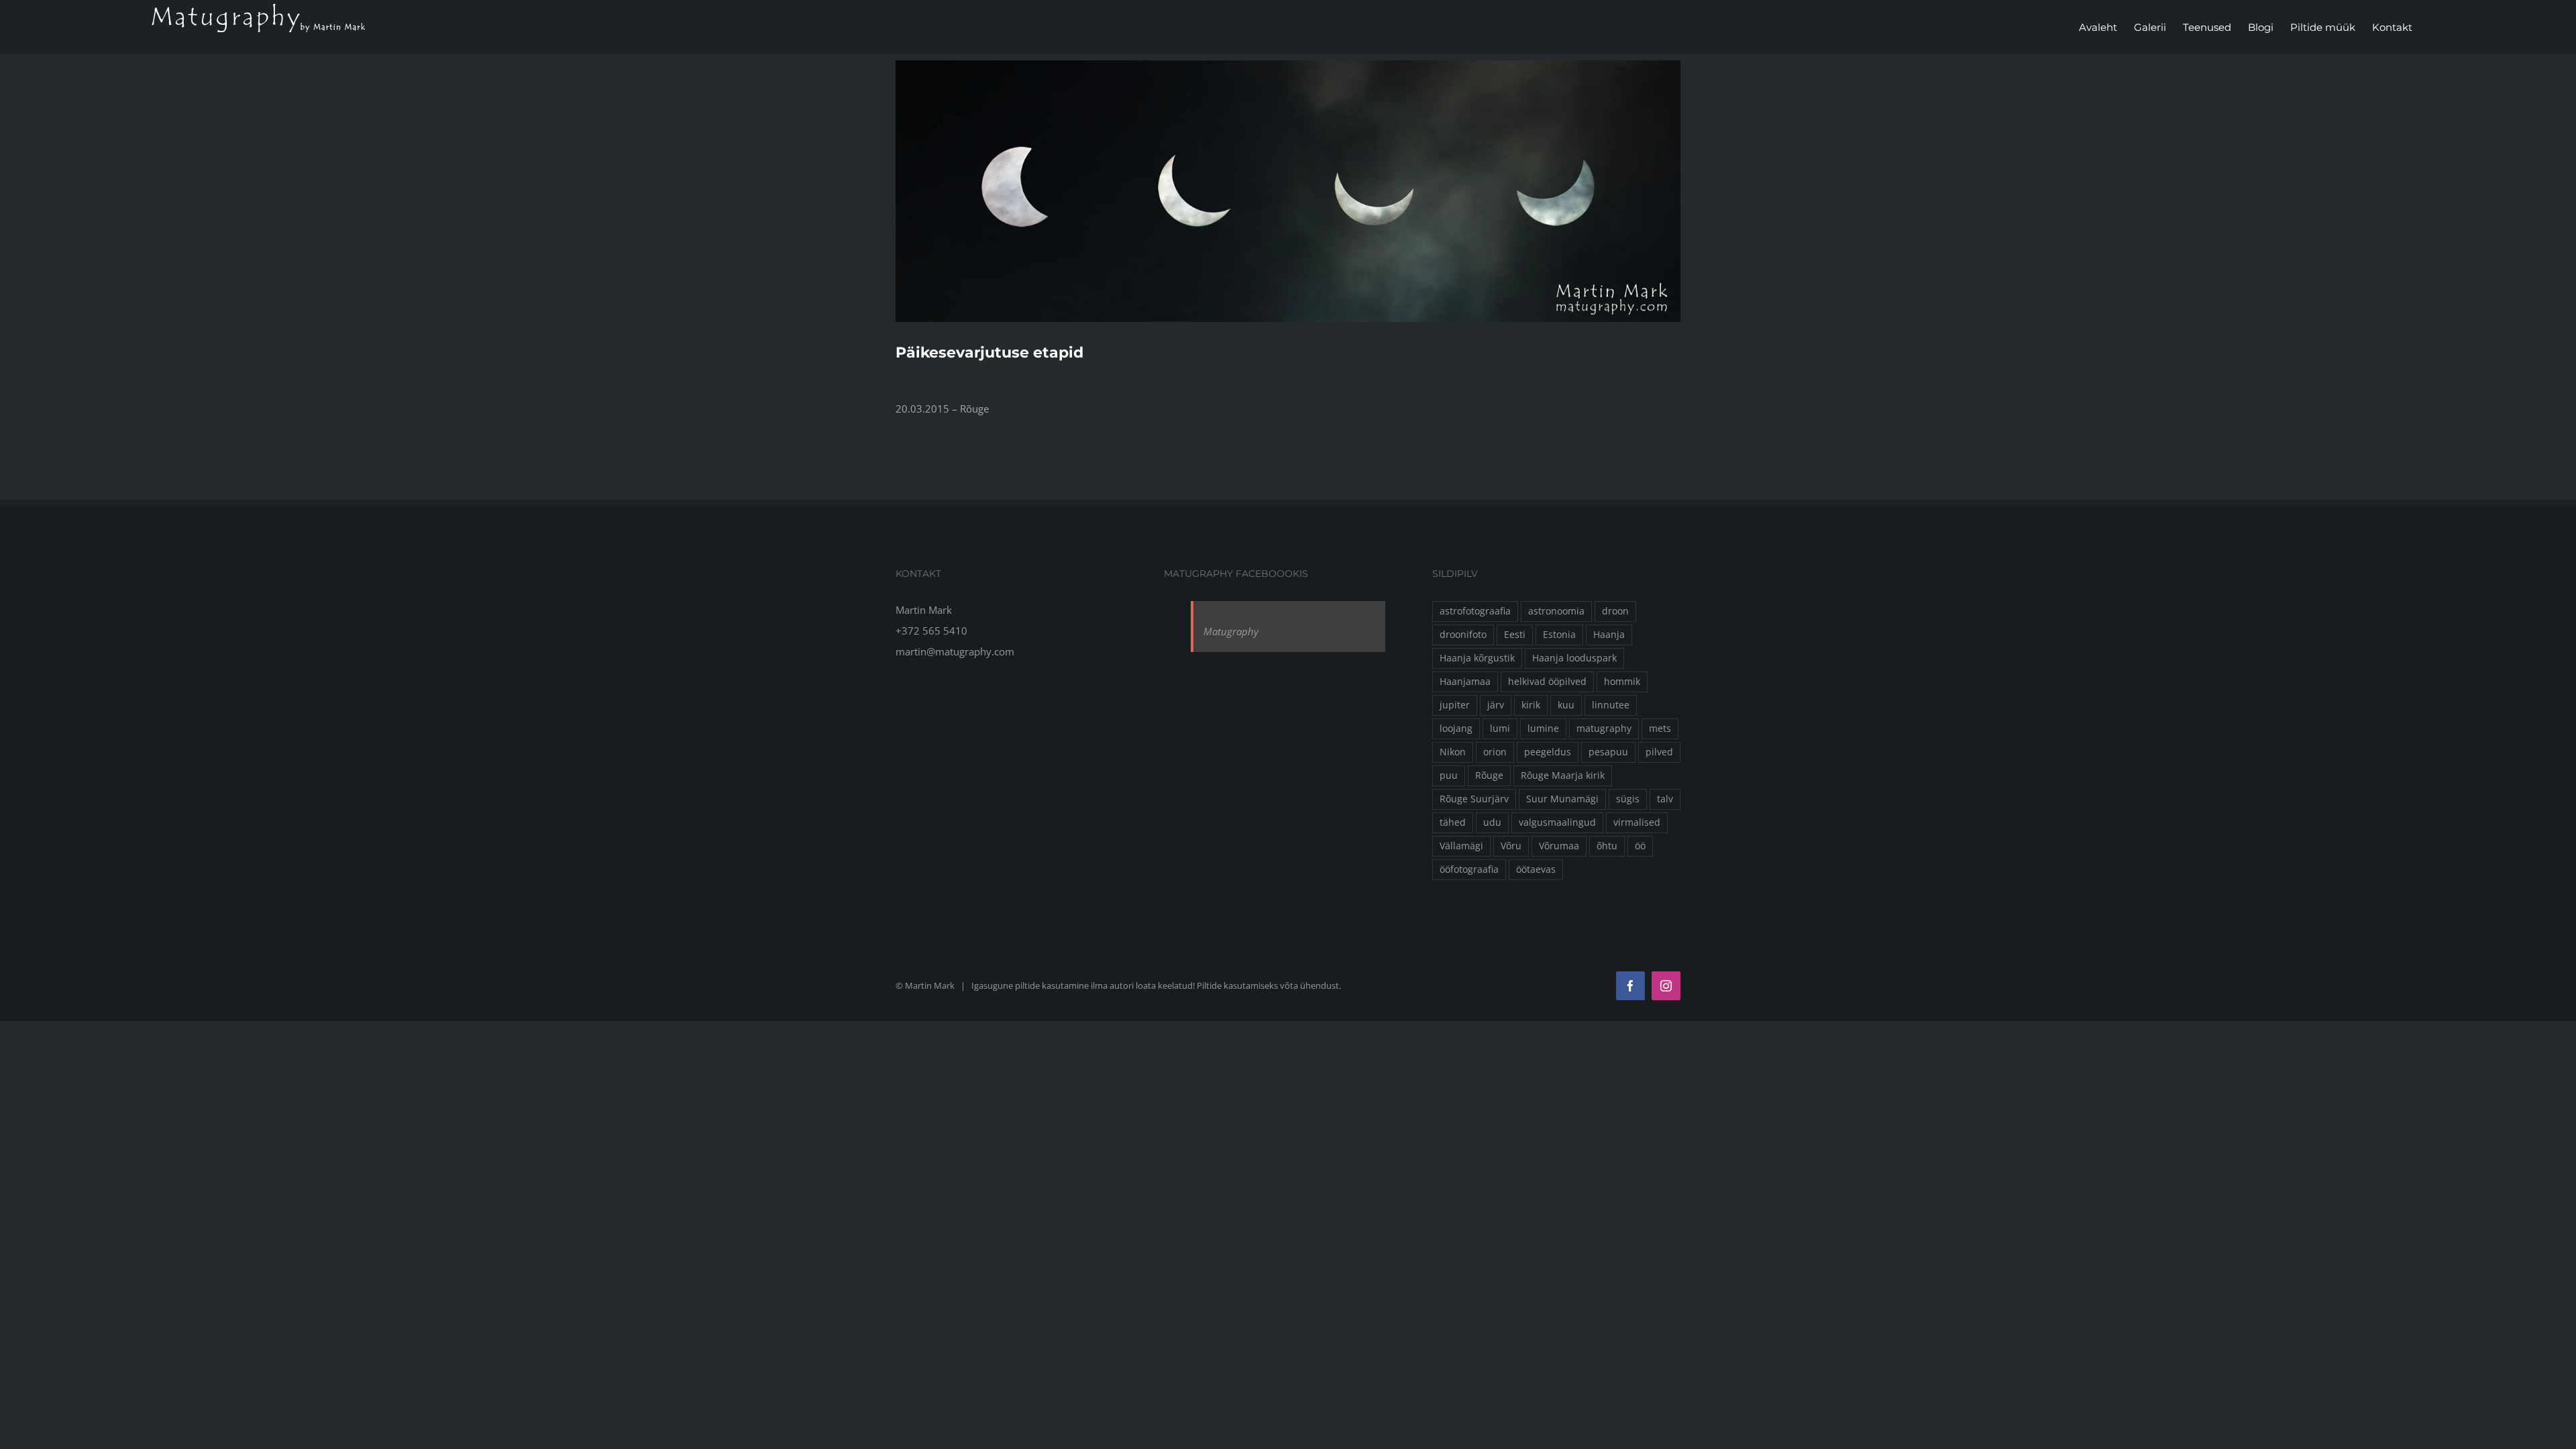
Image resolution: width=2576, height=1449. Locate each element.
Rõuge (1489, 775)
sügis (1628, 799)
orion (1495, 752)
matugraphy (1604, 729)
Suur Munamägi (1562, 799)
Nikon (1453, 752)
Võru (1511, 846)
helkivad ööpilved (1547, 682)
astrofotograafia (1475, 611)
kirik (1531, 705)
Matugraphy (1231, 631)
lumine (1543, 729)
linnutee (1611, 705)
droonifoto (1463, 635)
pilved (1659, 752)
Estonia (1559, 635)
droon (1615, 611)
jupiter (1455, 705)
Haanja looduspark (1574, 658)
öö (1640, 846)
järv (1496, 705)
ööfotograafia (1469, 869)
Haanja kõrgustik (1477, 658)
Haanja (1609, 635)
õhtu (1607, 846)
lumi (1500, 729)
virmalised (1637, 822)
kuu (1566, 705)
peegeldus (1548, 752)
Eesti (1515, 635)
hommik (1622, 682)
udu (1492, 822)
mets (1660, 729)
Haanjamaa (1465, 682)
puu (1449, 775)
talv (1665, 799)
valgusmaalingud (1557, 822)
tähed (1453, 822)
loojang (1456, 729)
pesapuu (1608, 752)
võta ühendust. (1310, 985)
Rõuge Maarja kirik (1563, 775)
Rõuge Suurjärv (1474, 799)
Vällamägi (1461, 846)
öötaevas (1536, 869)
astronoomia (1556, 611)
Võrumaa (1559, 846)
